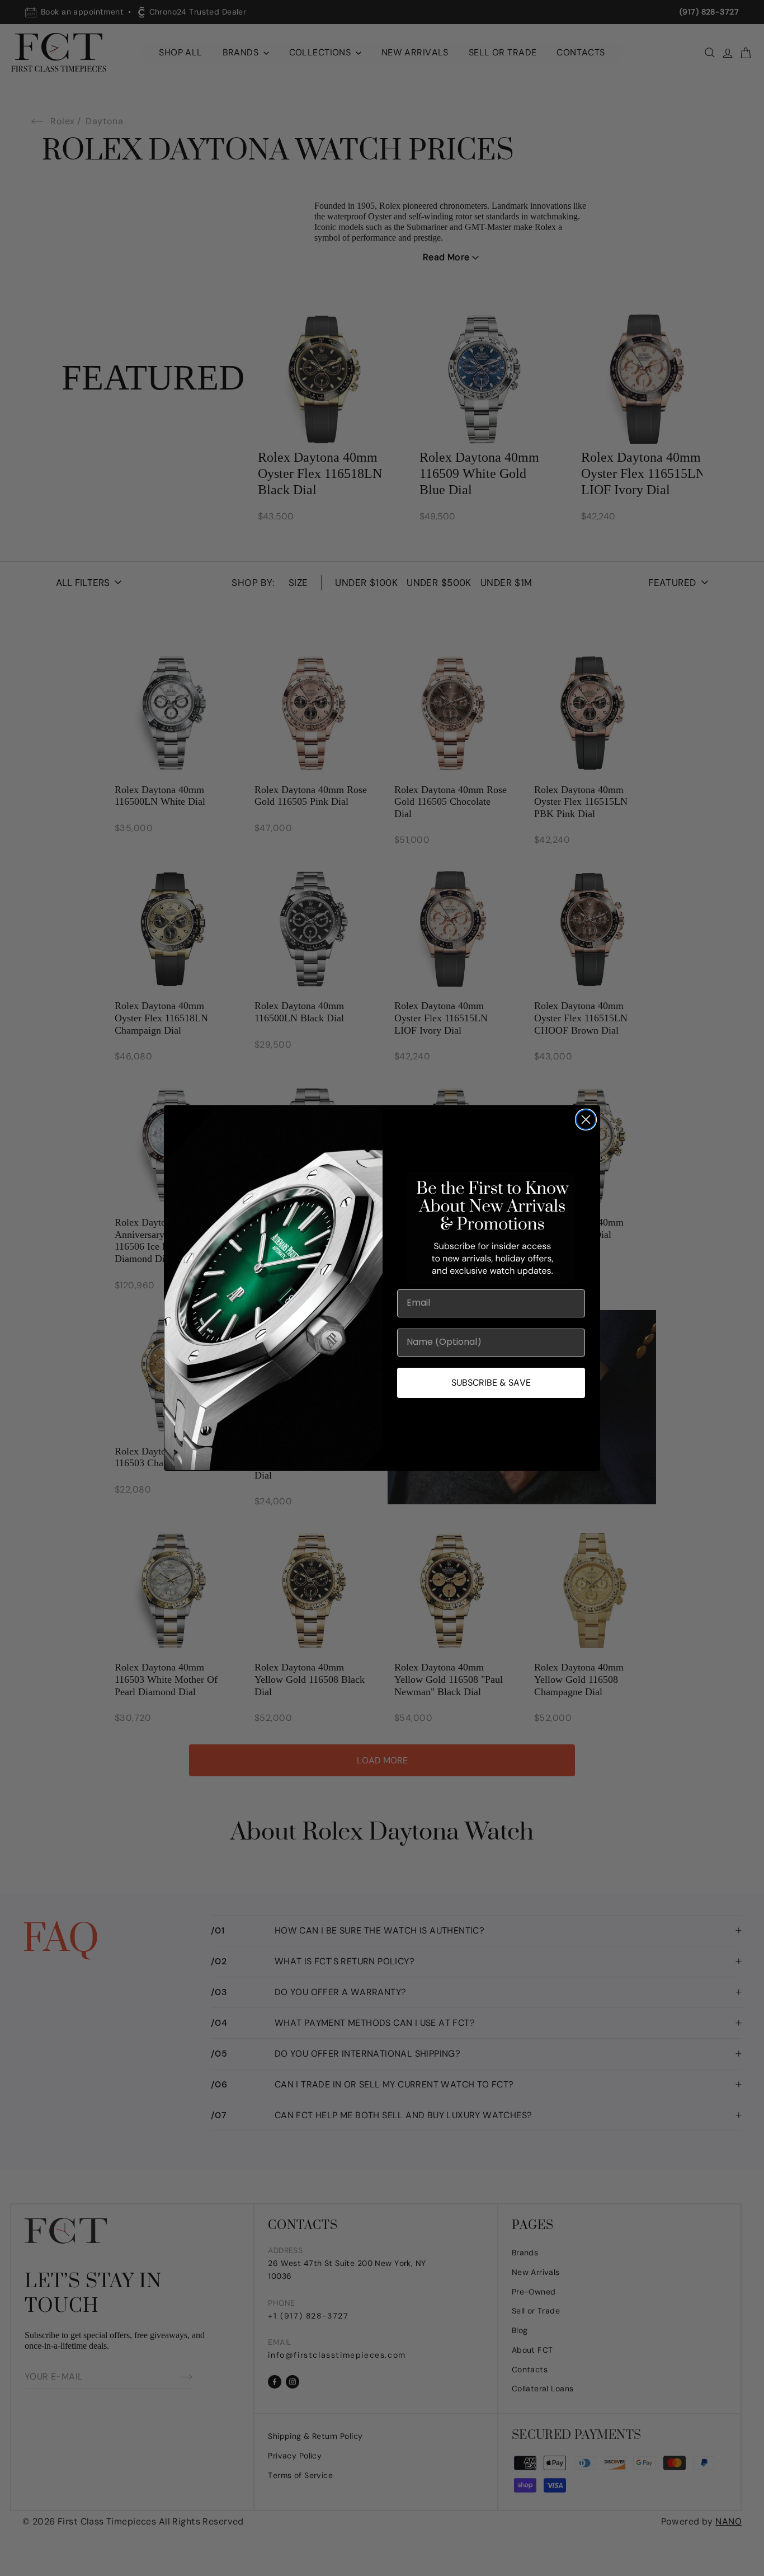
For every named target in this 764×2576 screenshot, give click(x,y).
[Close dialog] (586, 1120)
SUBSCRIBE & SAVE (491, 1383)
